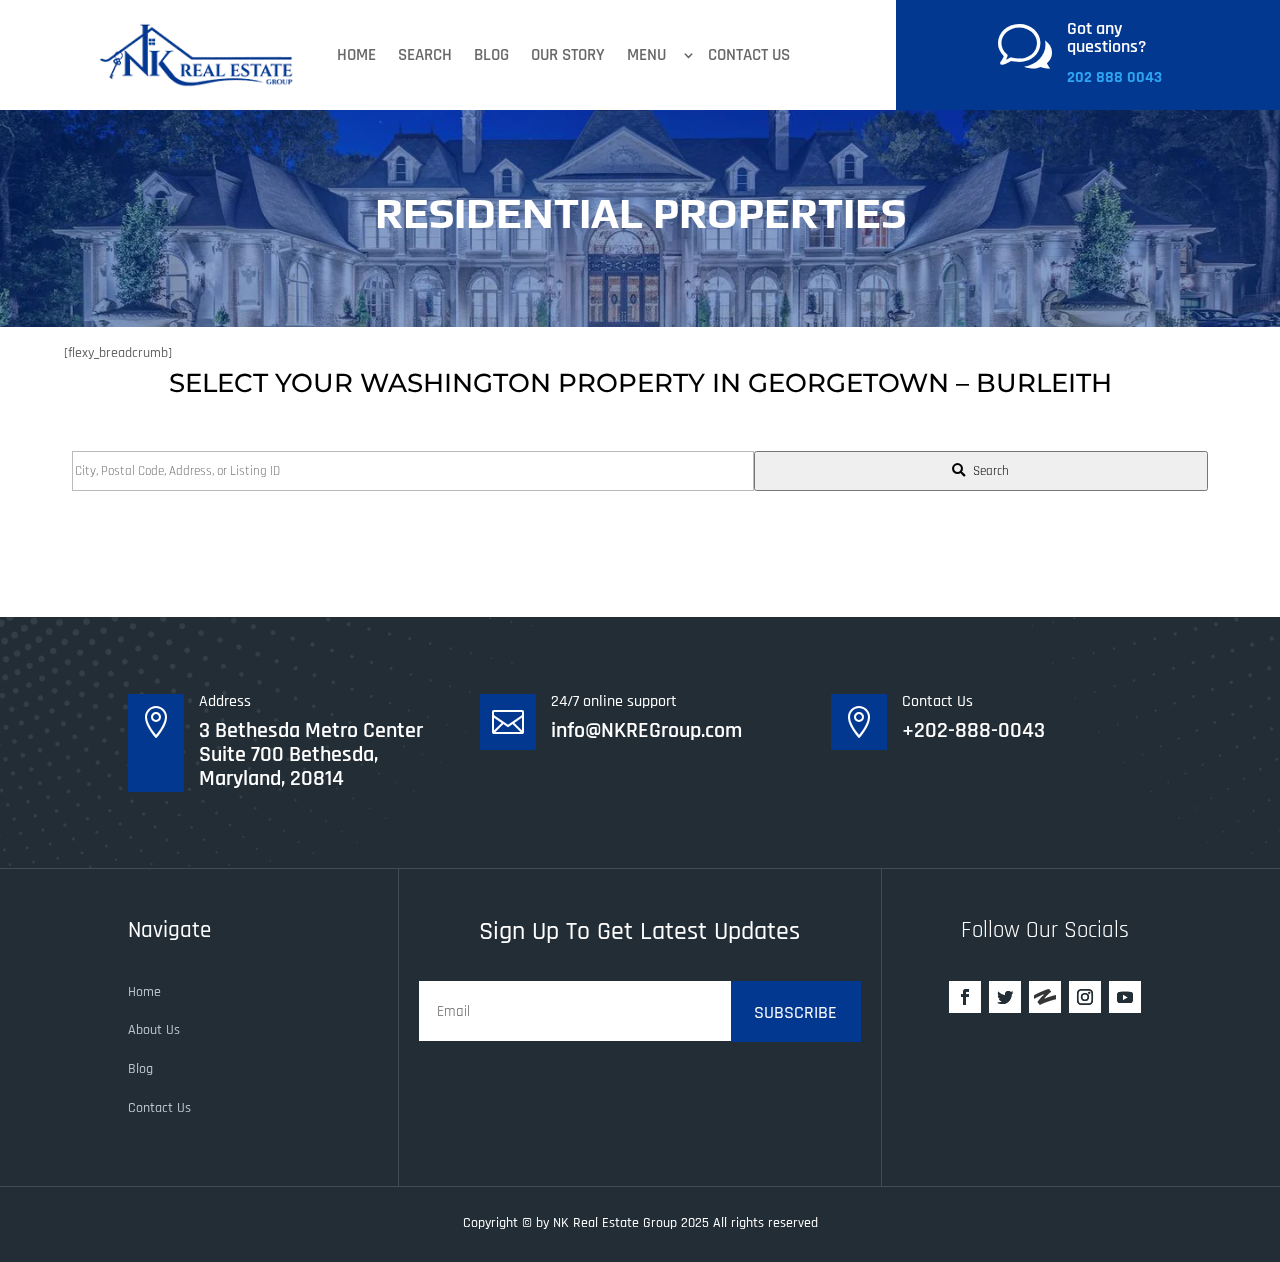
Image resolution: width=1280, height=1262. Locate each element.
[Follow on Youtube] (1125, 997)
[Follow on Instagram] (1085, 997)
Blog (140, 1069)
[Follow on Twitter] (1005, 997)
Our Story (568, 55)
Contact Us (749, 55)
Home (356, 55)
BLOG (491, 55)
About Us (154, 1030)
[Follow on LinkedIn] (1045, 997)
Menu (646, 55)
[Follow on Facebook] (965, 997)
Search (425, 55)
